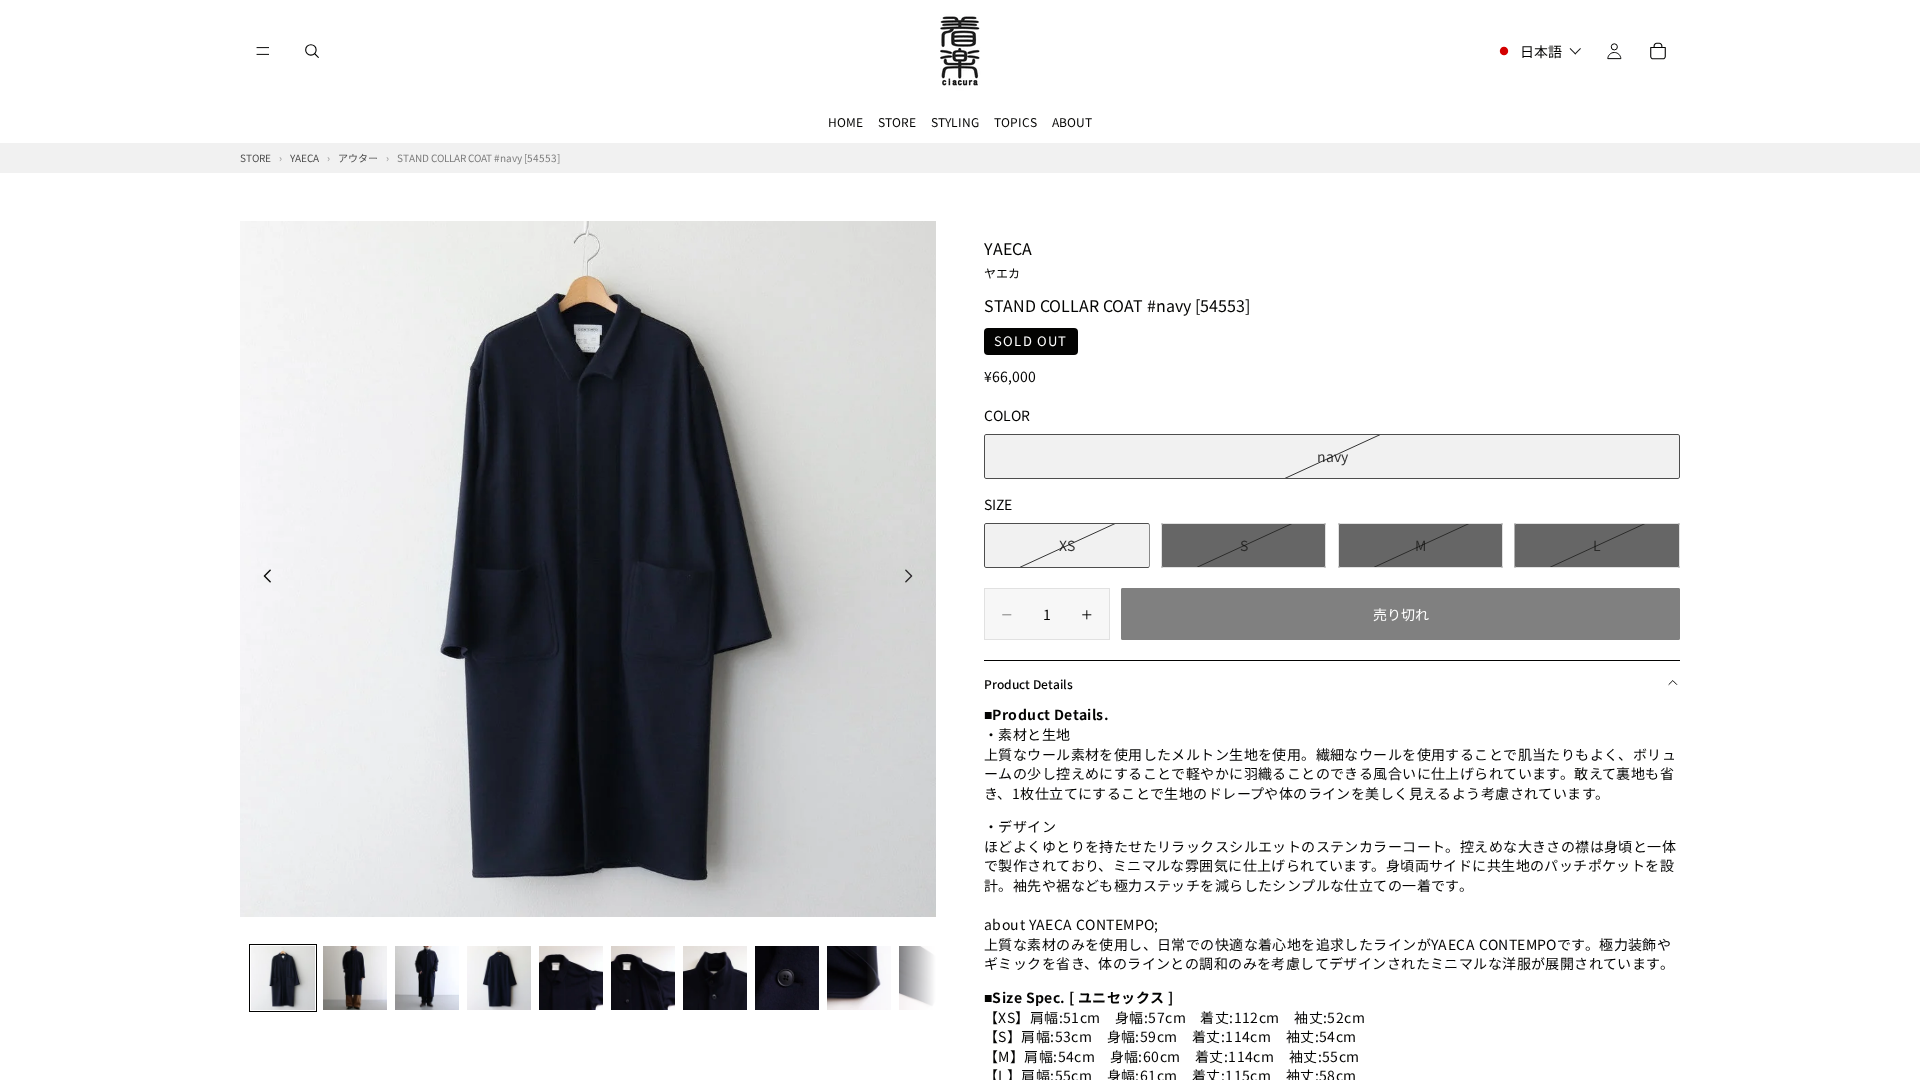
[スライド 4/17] (499, 978)
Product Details (1028, 683)
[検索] (312, 51)
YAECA (1008, 258)
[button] (1538, 51)
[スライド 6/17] (643, 978)
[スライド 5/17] (571, 978)
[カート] (1658, 51)
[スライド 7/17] (715, 978)
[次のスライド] (914, 578)
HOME (845, 121)
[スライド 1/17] (283, 978)
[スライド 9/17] (859, 978)
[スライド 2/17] (355, 978)
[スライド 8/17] (787, 978)
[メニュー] (263, 51)
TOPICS (1015, 121)
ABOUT (1072, 121)
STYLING (955, 121)
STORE (897, 121)
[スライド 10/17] (931, 978)
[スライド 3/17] (427, 978)
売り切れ (1401, 614)
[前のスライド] (262, 578)
